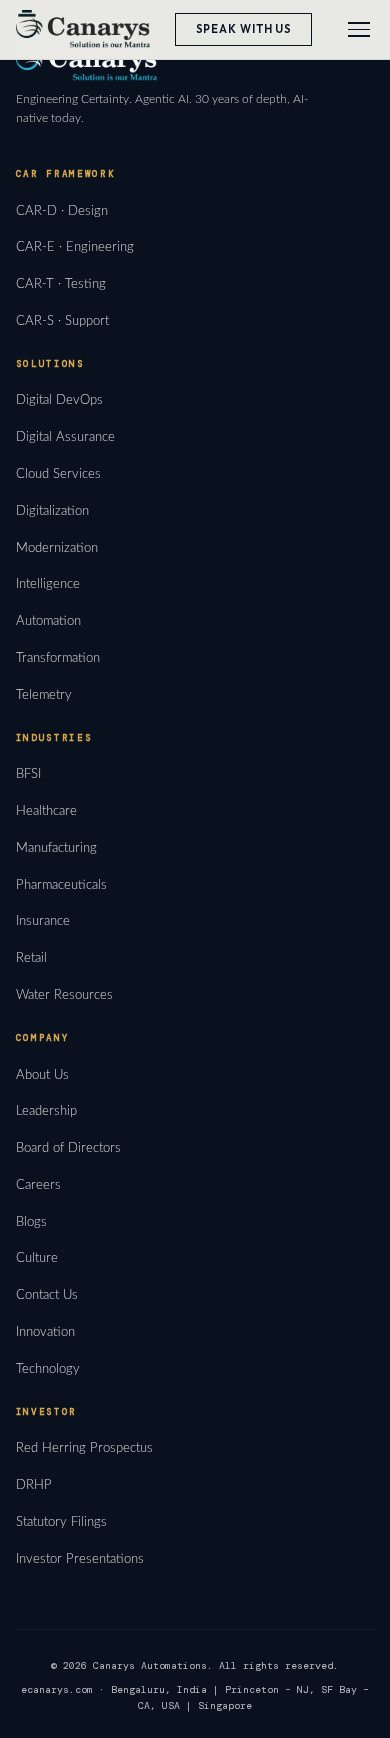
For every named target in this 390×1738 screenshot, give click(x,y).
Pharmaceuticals (61, 885)
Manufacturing (56, 848)
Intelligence (48, 584)
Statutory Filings (61, 1522)
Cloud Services (58, 474)
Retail (31, 958)
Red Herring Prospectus (84, 1448)
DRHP (34, 1485)
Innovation (45, 1332)
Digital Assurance (65, 437)
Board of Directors (68, 1148)
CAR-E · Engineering (75, 247)
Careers (38, 1185)
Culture (37, 1258)
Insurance (43, 921)
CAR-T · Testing (61, 284)
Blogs (31, 1222)
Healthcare (46, 811)
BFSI (28, 774)
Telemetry (44, 695)
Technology (48, 1369)
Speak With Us (244, 29)
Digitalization (52, 511)
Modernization (57, 548)
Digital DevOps (59, 400)
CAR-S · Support (62, 321)
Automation (48, 621)
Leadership (46, 1111)
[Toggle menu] (359, 29)
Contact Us (47, 1295)
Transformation (58, 658)
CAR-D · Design (62, 211)
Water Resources (64, 995)
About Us (42, 1075)
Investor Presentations (80, 1559)
